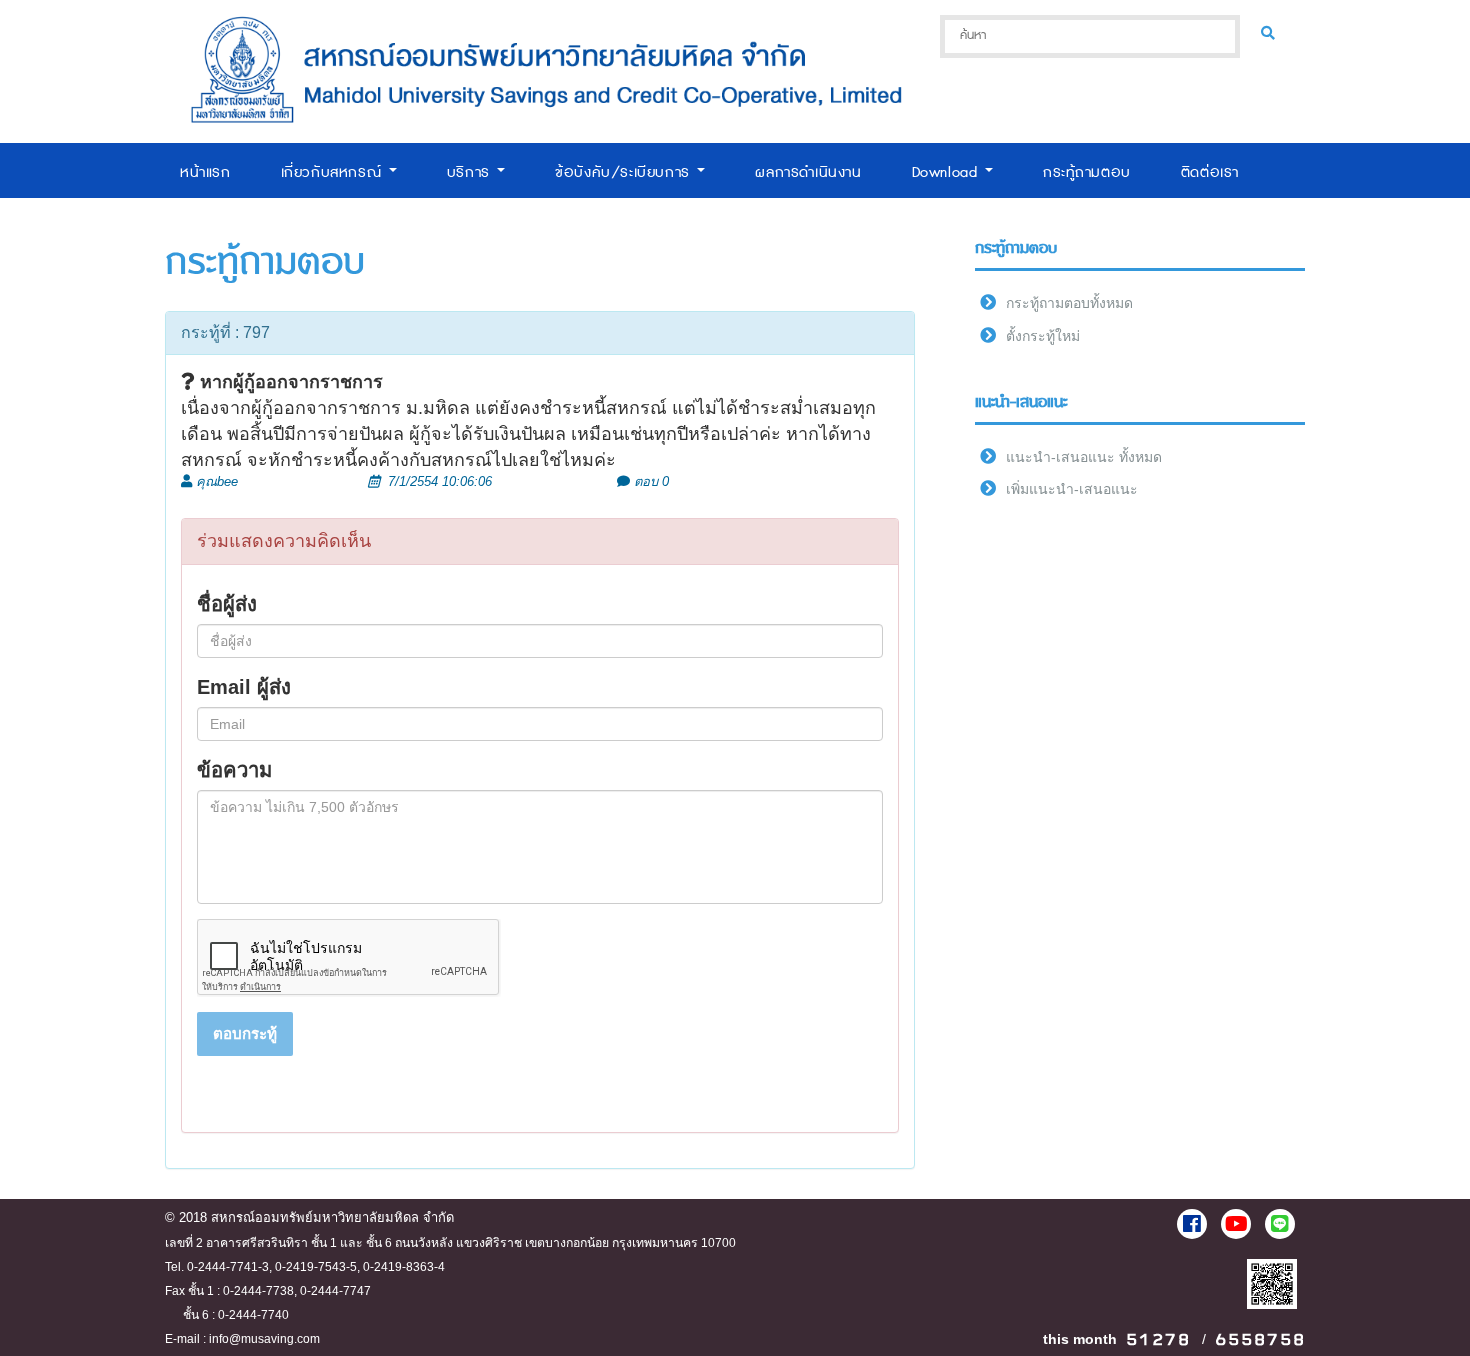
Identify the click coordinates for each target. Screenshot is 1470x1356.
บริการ (471, 172)
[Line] (1280, 1224)
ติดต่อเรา (1210, 172)
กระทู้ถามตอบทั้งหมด (1069, 303)
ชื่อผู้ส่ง (227, 604)
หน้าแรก (205, 172)
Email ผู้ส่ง (244, 687)
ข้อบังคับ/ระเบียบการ (625, 172)
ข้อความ (234, 770)
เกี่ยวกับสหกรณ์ (334, 172)
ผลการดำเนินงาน (808, 172)
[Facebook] (1192, 1224)
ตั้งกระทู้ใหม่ (1043, 336)
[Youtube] (1236, 1224)
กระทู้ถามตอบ (1087, 172)
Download (947, 172)
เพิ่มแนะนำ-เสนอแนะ (1072, 489)
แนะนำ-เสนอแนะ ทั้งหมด (1084, 457)
